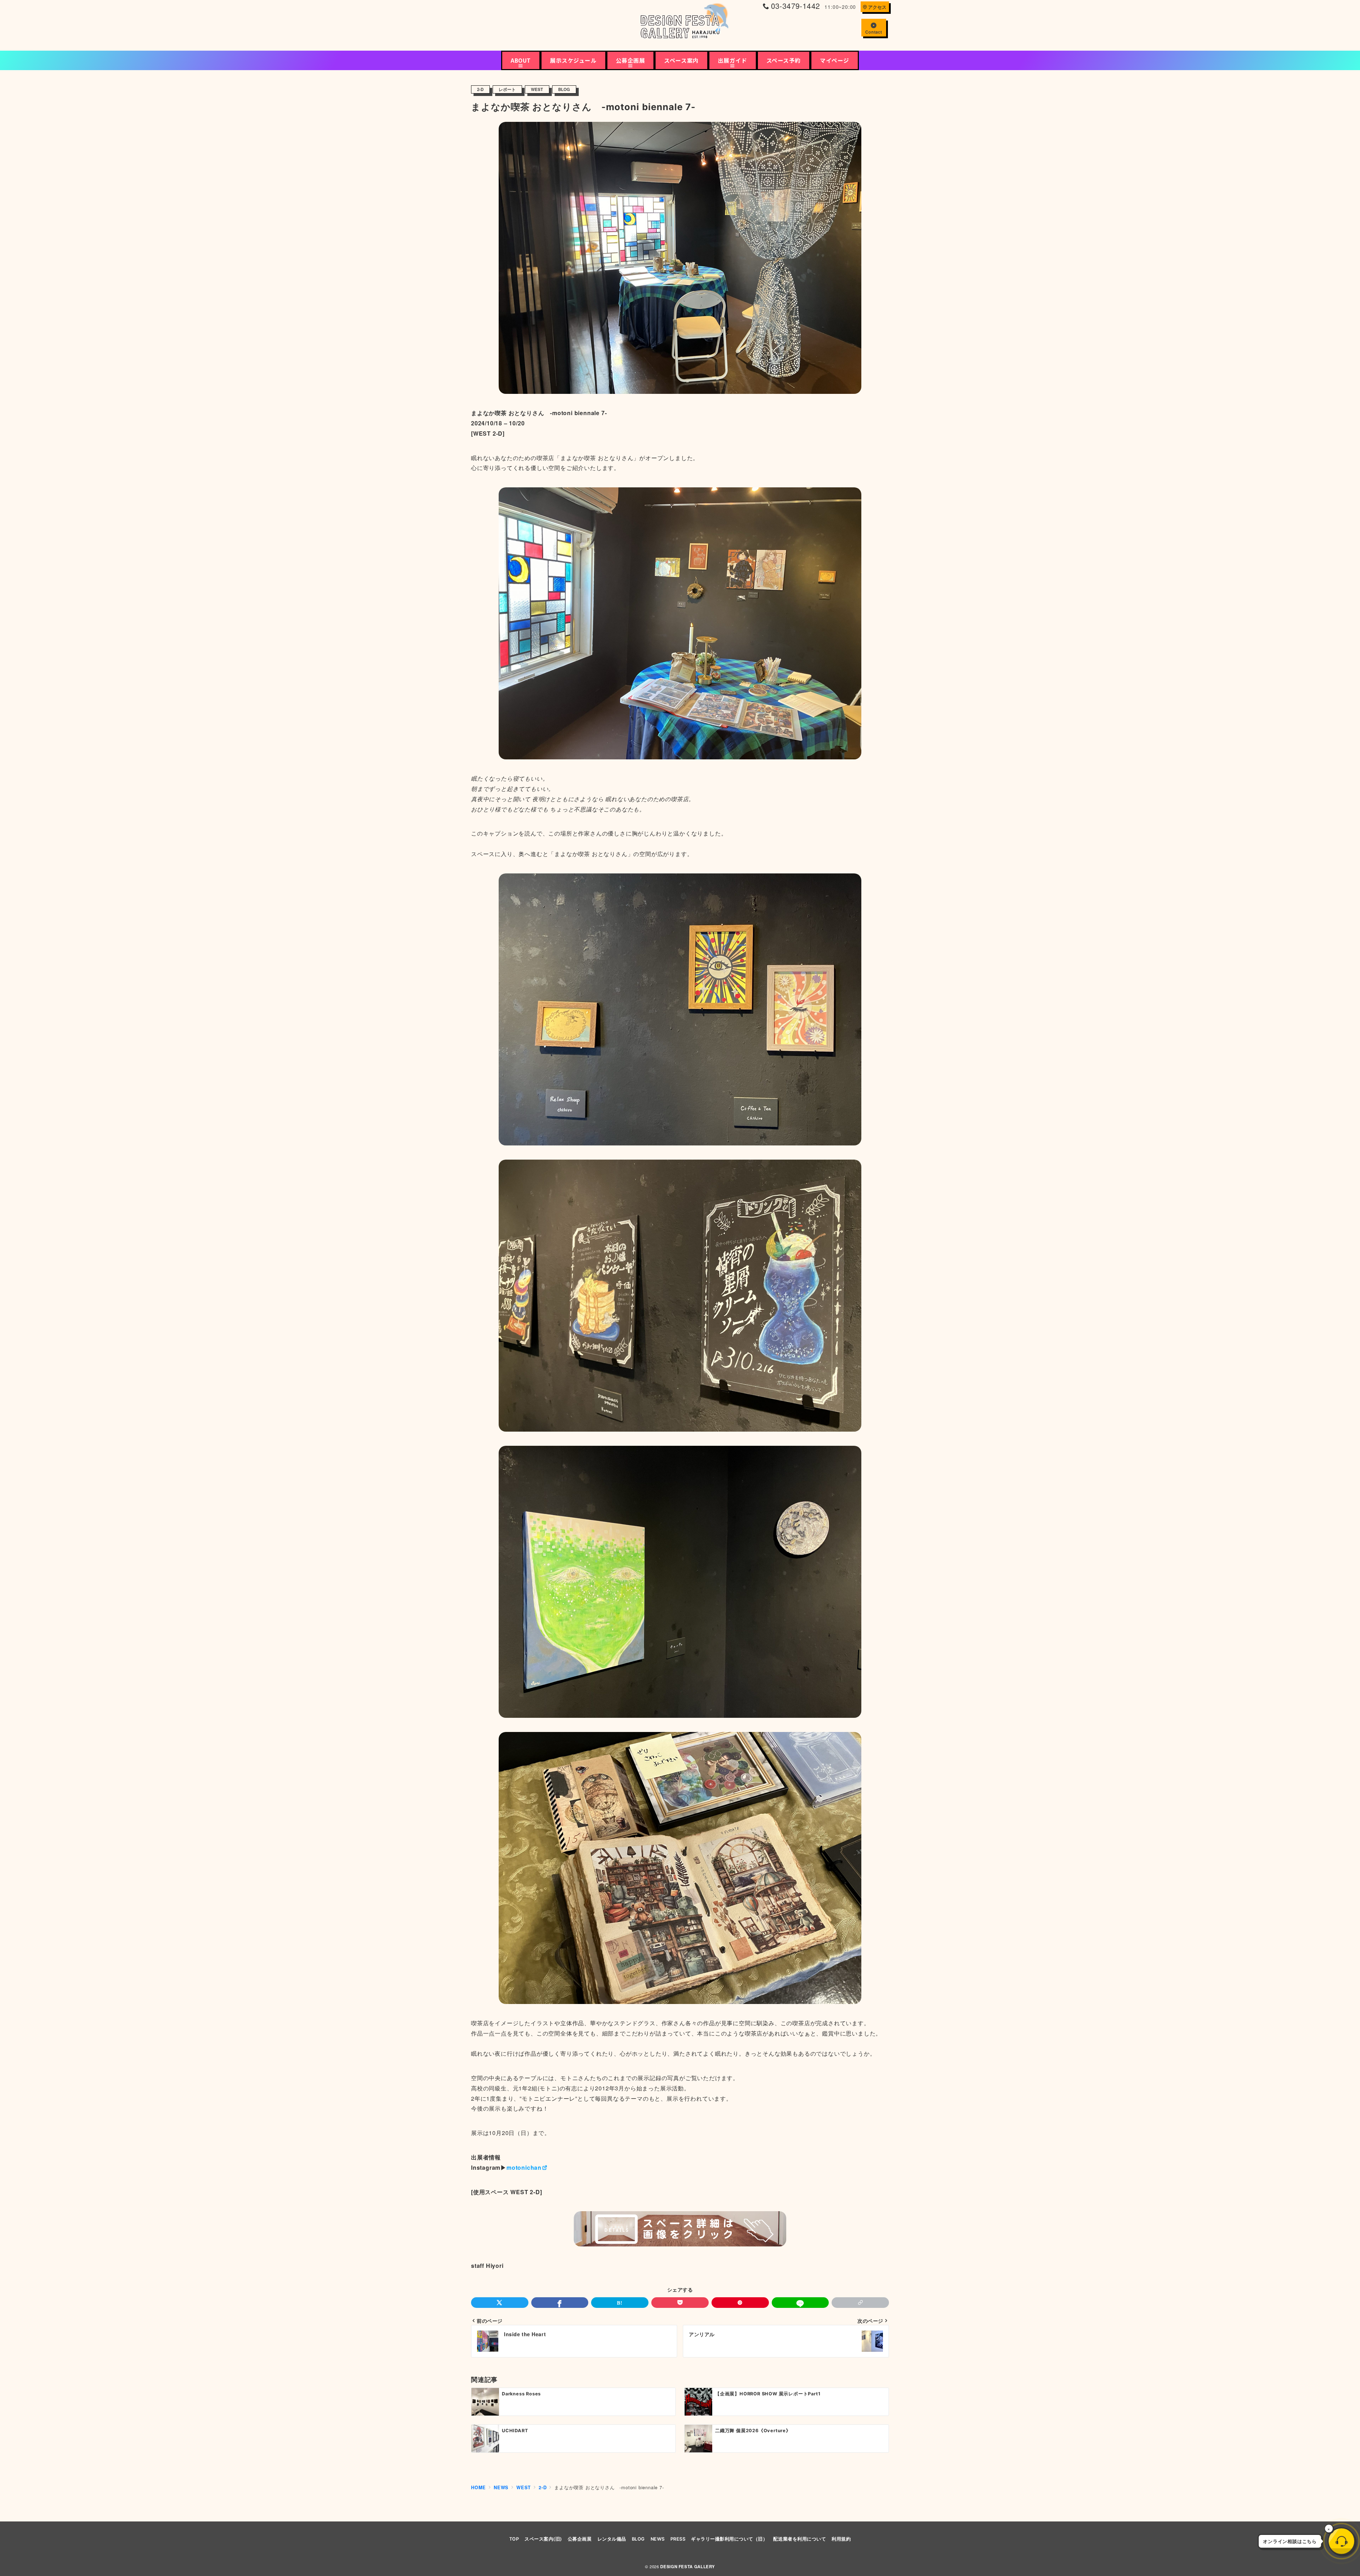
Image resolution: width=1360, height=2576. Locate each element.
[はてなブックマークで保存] (620, 2303)
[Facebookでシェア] (560, 2303)
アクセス (877, 7)
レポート (507, 89)
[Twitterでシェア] (500, 2303)
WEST (537, 89)
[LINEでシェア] (800, 2303)
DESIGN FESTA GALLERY (688, 2567)
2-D (480, 89)
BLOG (564, 89)
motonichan (524, 2167)
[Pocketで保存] (680, 2303)
